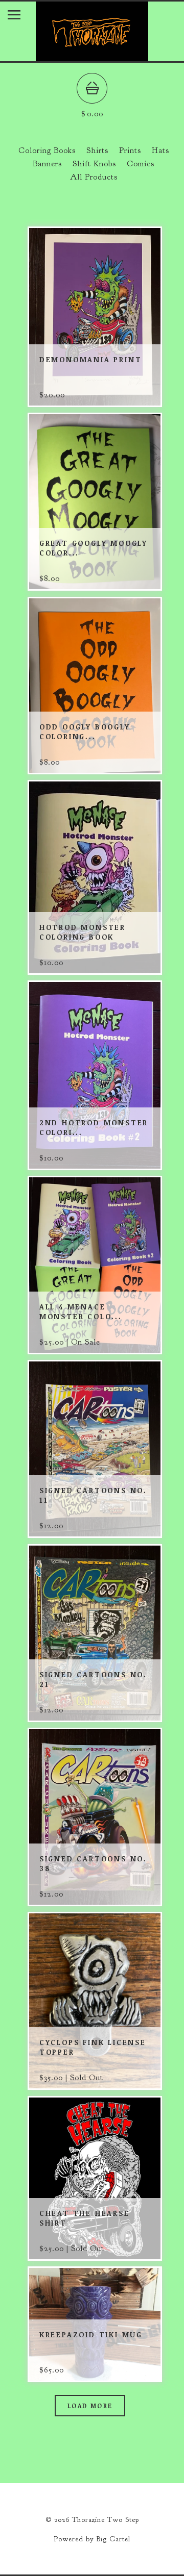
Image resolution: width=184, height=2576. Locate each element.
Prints (130, 150)
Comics (141, 164)
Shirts (97, 150)
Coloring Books (47, 150)
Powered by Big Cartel (92, 2539)
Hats (160, 150)
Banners (47, 164)
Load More (90, 2406)
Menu (22, 17)
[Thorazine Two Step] (92, 56)
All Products (94, 177)
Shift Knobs (94, 164)
